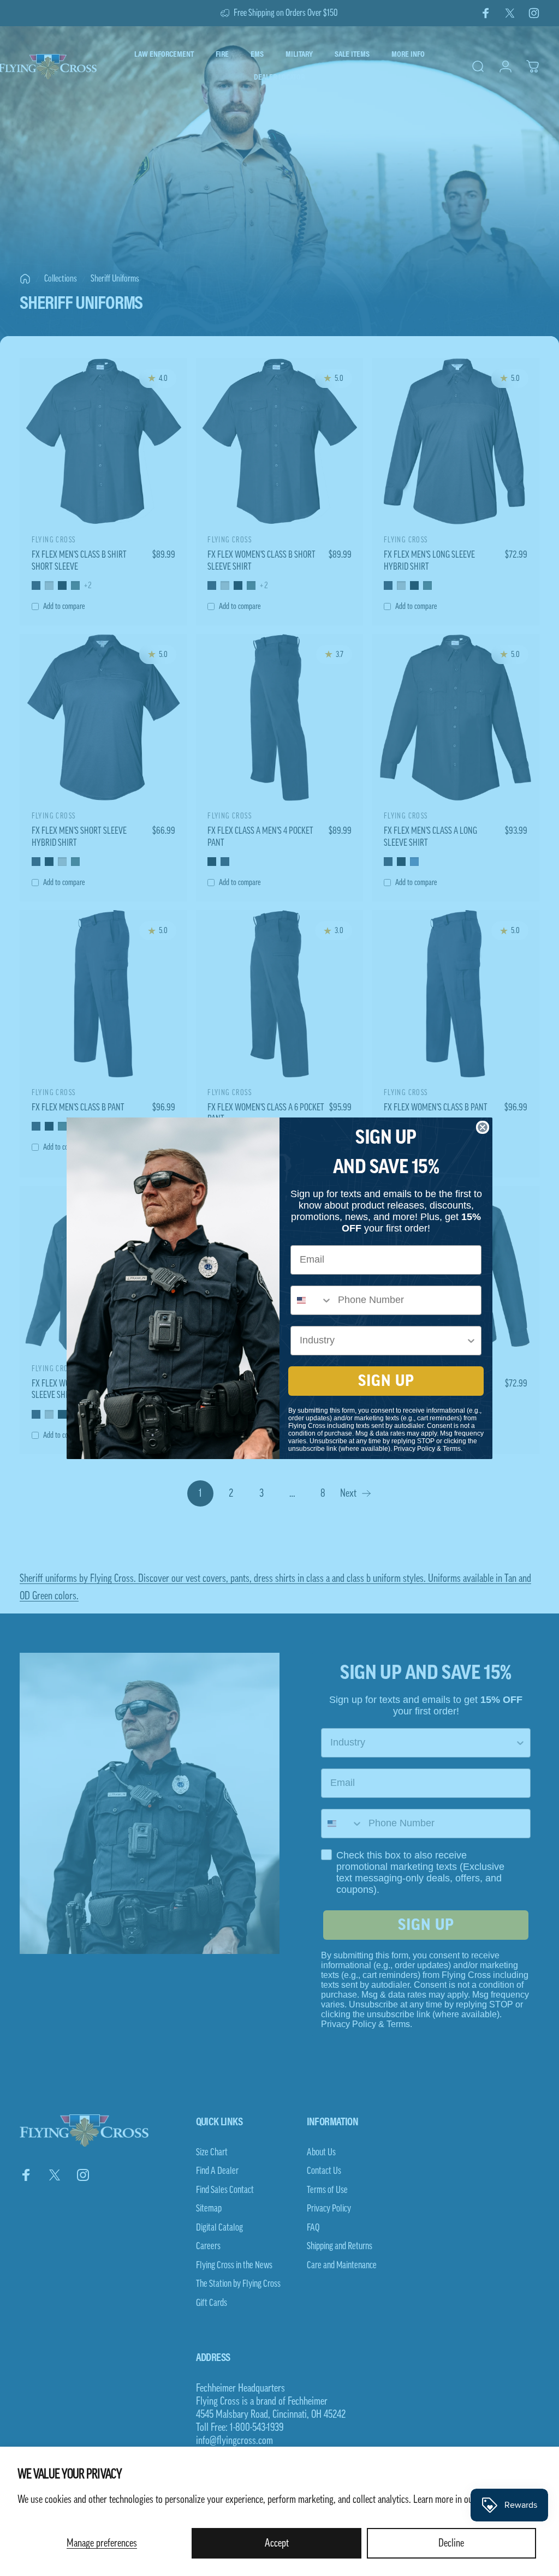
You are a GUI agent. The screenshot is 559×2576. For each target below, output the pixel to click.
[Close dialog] (483, 1127)
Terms (452, 1449)
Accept (277, 2543)
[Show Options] (471, 1341)
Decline (451, 2543)
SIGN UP (386, 1381)
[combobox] (312, 1300)
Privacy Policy (414, 1449)
